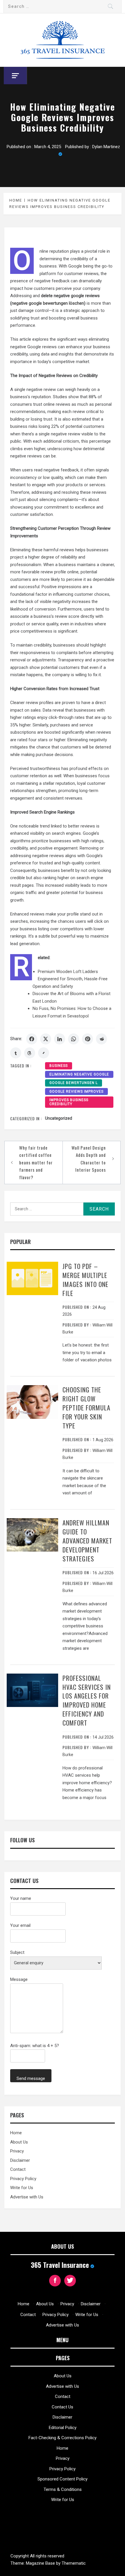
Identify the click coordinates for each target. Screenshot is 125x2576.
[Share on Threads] (30, 1053)
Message (19, 1979)
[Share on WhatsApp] (74, 1039)
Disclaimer (20, 2160)
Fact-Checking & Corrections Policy (63, 2438)
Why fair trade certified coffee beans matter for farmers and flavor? (36, 1162)
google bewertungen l (74, 1083)
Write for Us (22, 2188)
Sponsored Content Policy (63, 2479)
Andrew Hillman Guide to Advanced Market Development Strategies (87, 1540)
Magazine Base (41, 2563)
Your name (21, 1898)
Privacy (17, 2151)
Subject (17, 1952)
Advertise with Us (27, 2197)
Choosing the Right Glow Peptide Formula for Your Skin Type (86, 1407)
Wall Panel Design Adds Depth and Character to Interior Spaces (89, 1159)
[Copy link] (44, 1053)
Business (59, 1066)
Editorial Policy (63, 2428)
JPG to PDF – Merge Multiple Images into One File (85, 1279)
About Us (19, 2142)
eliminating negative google (79, 1074)
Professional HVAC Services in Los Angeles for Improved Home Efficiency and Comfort (87, 1700)
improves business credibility (69, 1102)
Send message (31, 2078)
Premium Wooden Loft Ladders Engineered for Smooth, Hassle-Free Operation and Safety (70, 979)
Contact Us (63, 2407)
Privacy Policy (23, 2179)
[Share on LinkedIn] (60, 1039)
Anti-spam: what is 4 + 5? (35, 2046)
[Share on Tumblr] (16, 1053)
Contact (18, 2169)
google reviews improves (76, 1092)
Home (16, 2133)
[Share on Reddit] (101, 1039)
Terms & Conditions (63, 2489)
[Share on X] (46, 1039)
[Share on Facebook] (32, 1039)
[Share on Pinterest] (87, 1039)
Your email (20, 1925)
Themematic (74, 2563)
